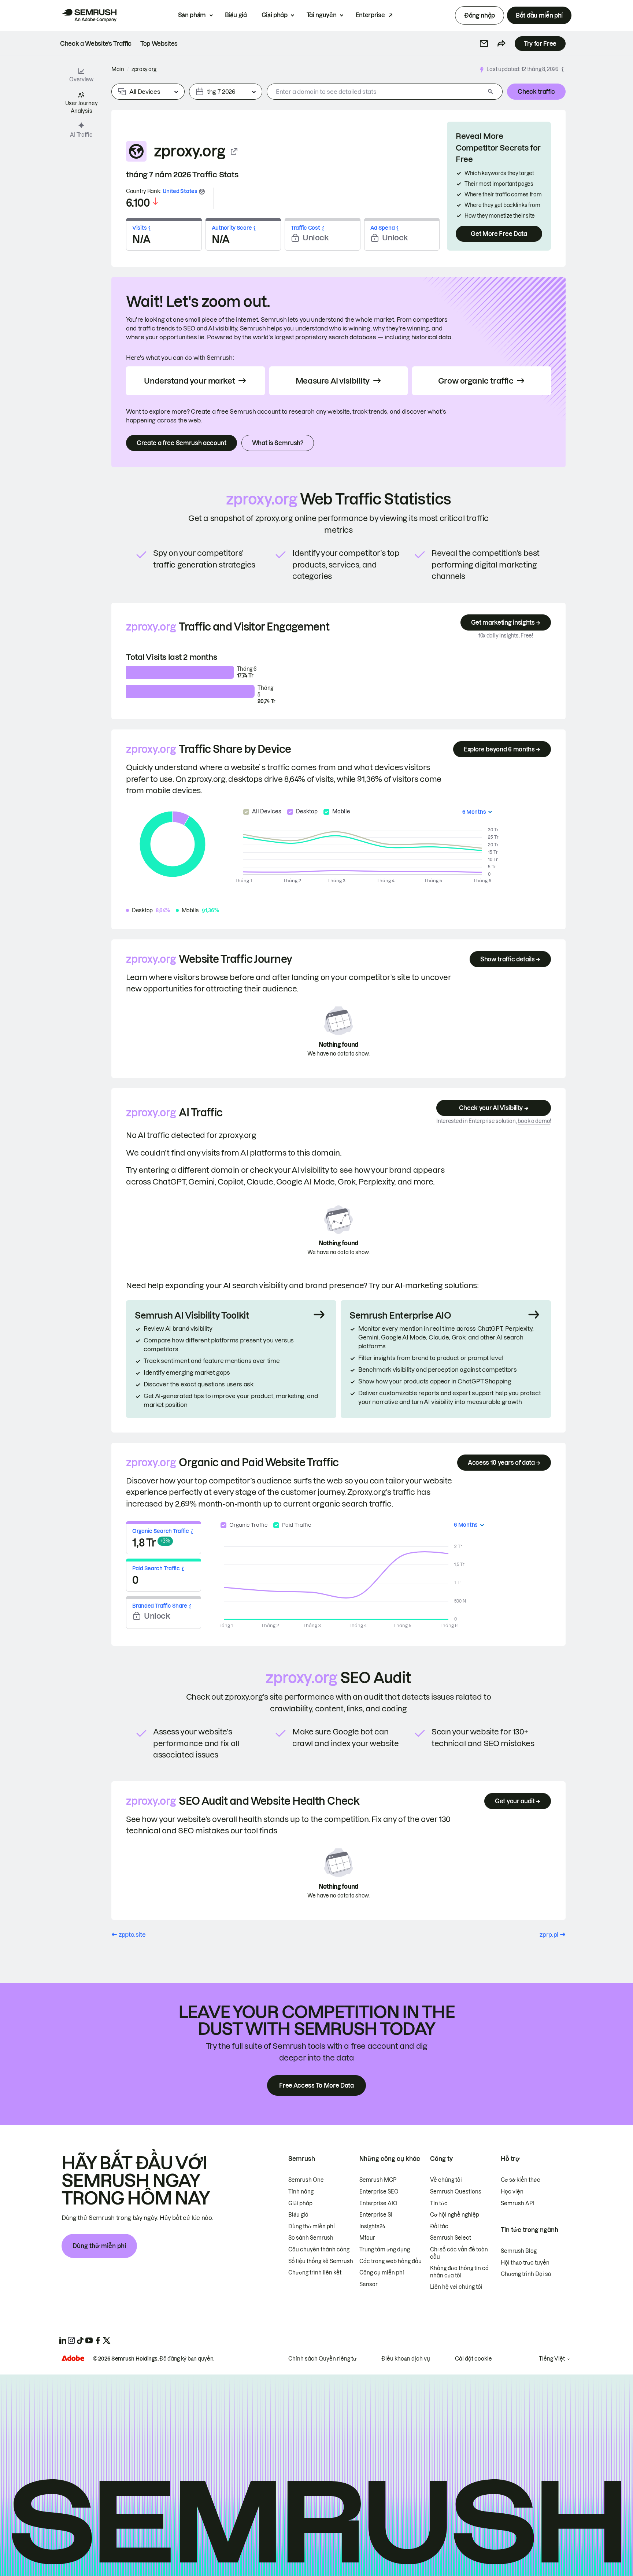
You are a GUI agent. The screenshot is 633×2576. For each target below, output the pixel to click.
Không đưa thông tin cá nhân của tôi (459, 2272)
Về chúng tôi (446, 2180)
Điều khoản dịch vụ (406, 2359)
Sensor (369, 2284)
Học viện (512, 2192)
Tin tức (439, 2203)
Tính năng (301, 2192)
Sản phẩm (192, 15)
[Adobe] (73, 2358)
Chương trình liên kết (315, 2273)
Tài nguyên (322, 15)
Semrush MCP (378, 2180)
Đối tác (439, 2226)
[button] (484, 44)
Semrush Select (451, 2238)
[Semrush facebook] (98, 2340)
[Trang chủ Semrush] (89, 15)
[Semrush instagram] (71, 2340)
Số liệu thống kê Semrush (321, 2261)
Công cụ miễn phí (382, 2273)
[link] (96, 44)
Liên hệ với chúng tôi (456, 2287)
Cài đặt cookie (473, 2359)
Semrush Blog (519, 2251)
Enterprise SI (376, 2215)
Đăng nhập (480, 15)
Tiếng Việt (552, 2359)
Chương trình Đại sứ (526, 2274)
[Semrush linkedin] (63, 2340)
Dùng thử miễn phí (99, 2246)
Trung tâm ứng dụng (385, 2250)
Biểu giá (236, 15)
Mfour (367, 2238)
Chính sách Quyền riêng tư (322, 2359)
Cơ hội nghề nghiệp (455, 2215)
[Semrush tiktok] (80, 2340)
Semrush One (306, 2180)
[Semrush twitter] (107, 2340)
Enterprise (370, 15)
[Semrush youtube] (89, 2340)
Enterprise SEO (379, 2192)
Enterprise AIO (378, 2203)
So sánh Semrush (311, 2238)
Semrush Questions (456, 2192)
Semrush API (517, 2203)
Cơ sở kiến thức (521, 2180)
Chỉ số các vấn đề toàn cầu (459, 2253)
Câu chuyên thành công (319, 2250)
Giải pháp (275, 15)
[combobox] (376, 92)
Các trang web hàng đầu (390, 2261)
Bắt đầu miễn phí (539, 15)
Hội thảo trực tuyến (525, 2263)
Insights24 (372, 2226)
